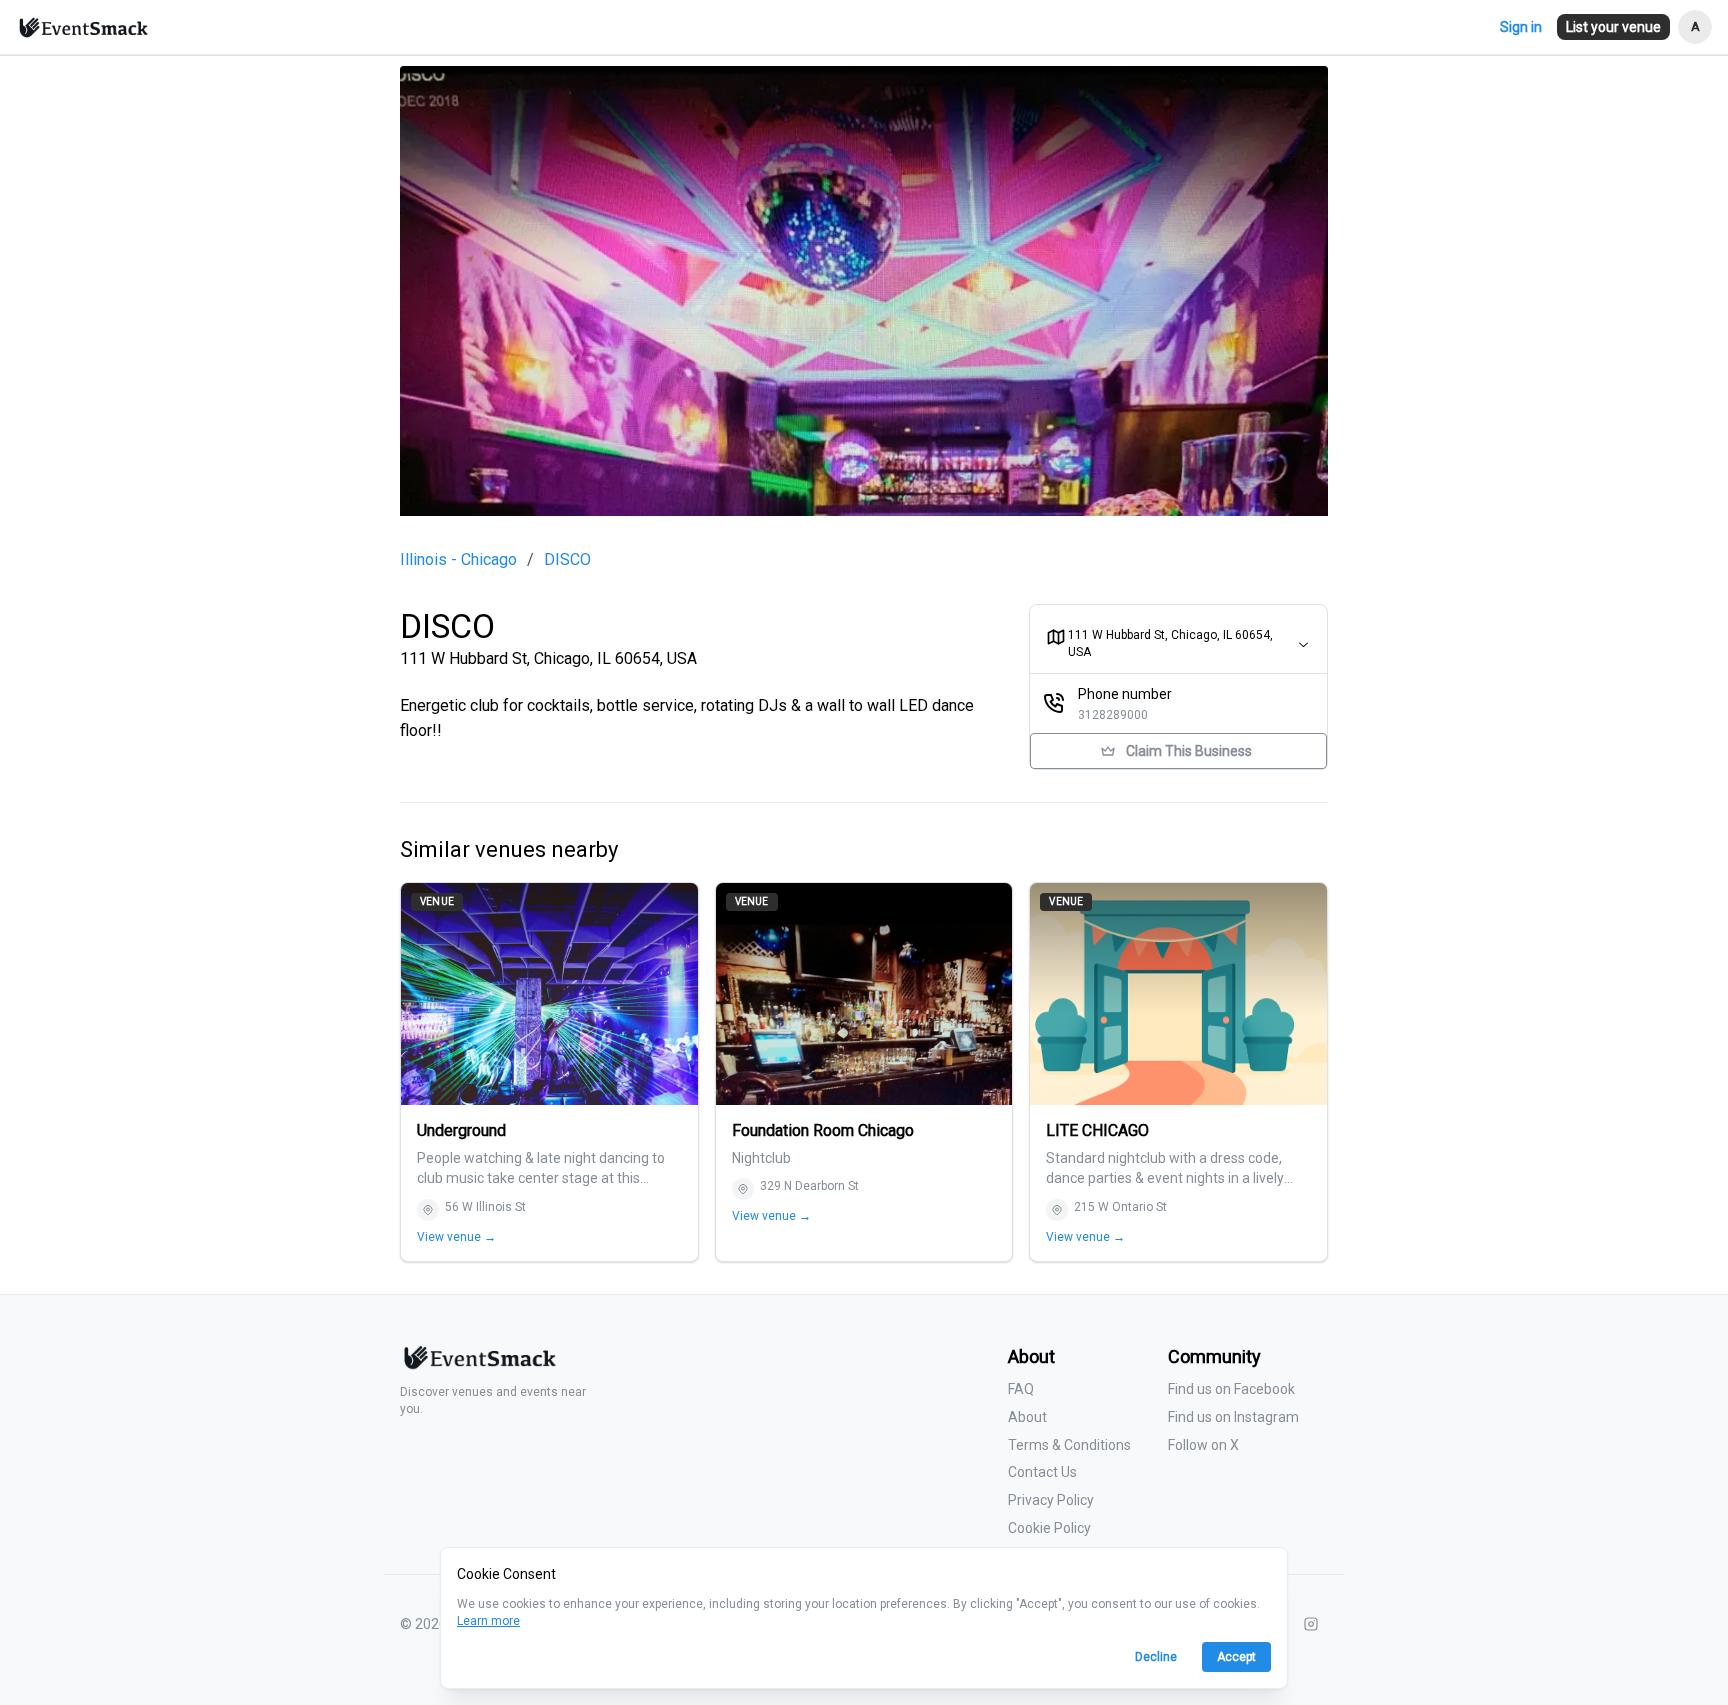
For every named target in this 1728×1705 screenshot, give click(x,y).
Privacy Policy (1051, 1500)
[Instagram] (1311, 1624)
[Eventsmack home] (478, 1365)
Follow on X (1203, 1445)
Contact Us (1042, 1472)
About (1027, 1417)
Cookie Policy (1049, 1528)
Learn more (488, 1621)
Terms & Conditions (1069, 1445)
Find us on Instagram (1233, 1417)
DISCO (567, 560)
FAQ (1021, 1389)
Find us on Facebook (1231, 1389)
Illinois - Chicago (458, 560)
